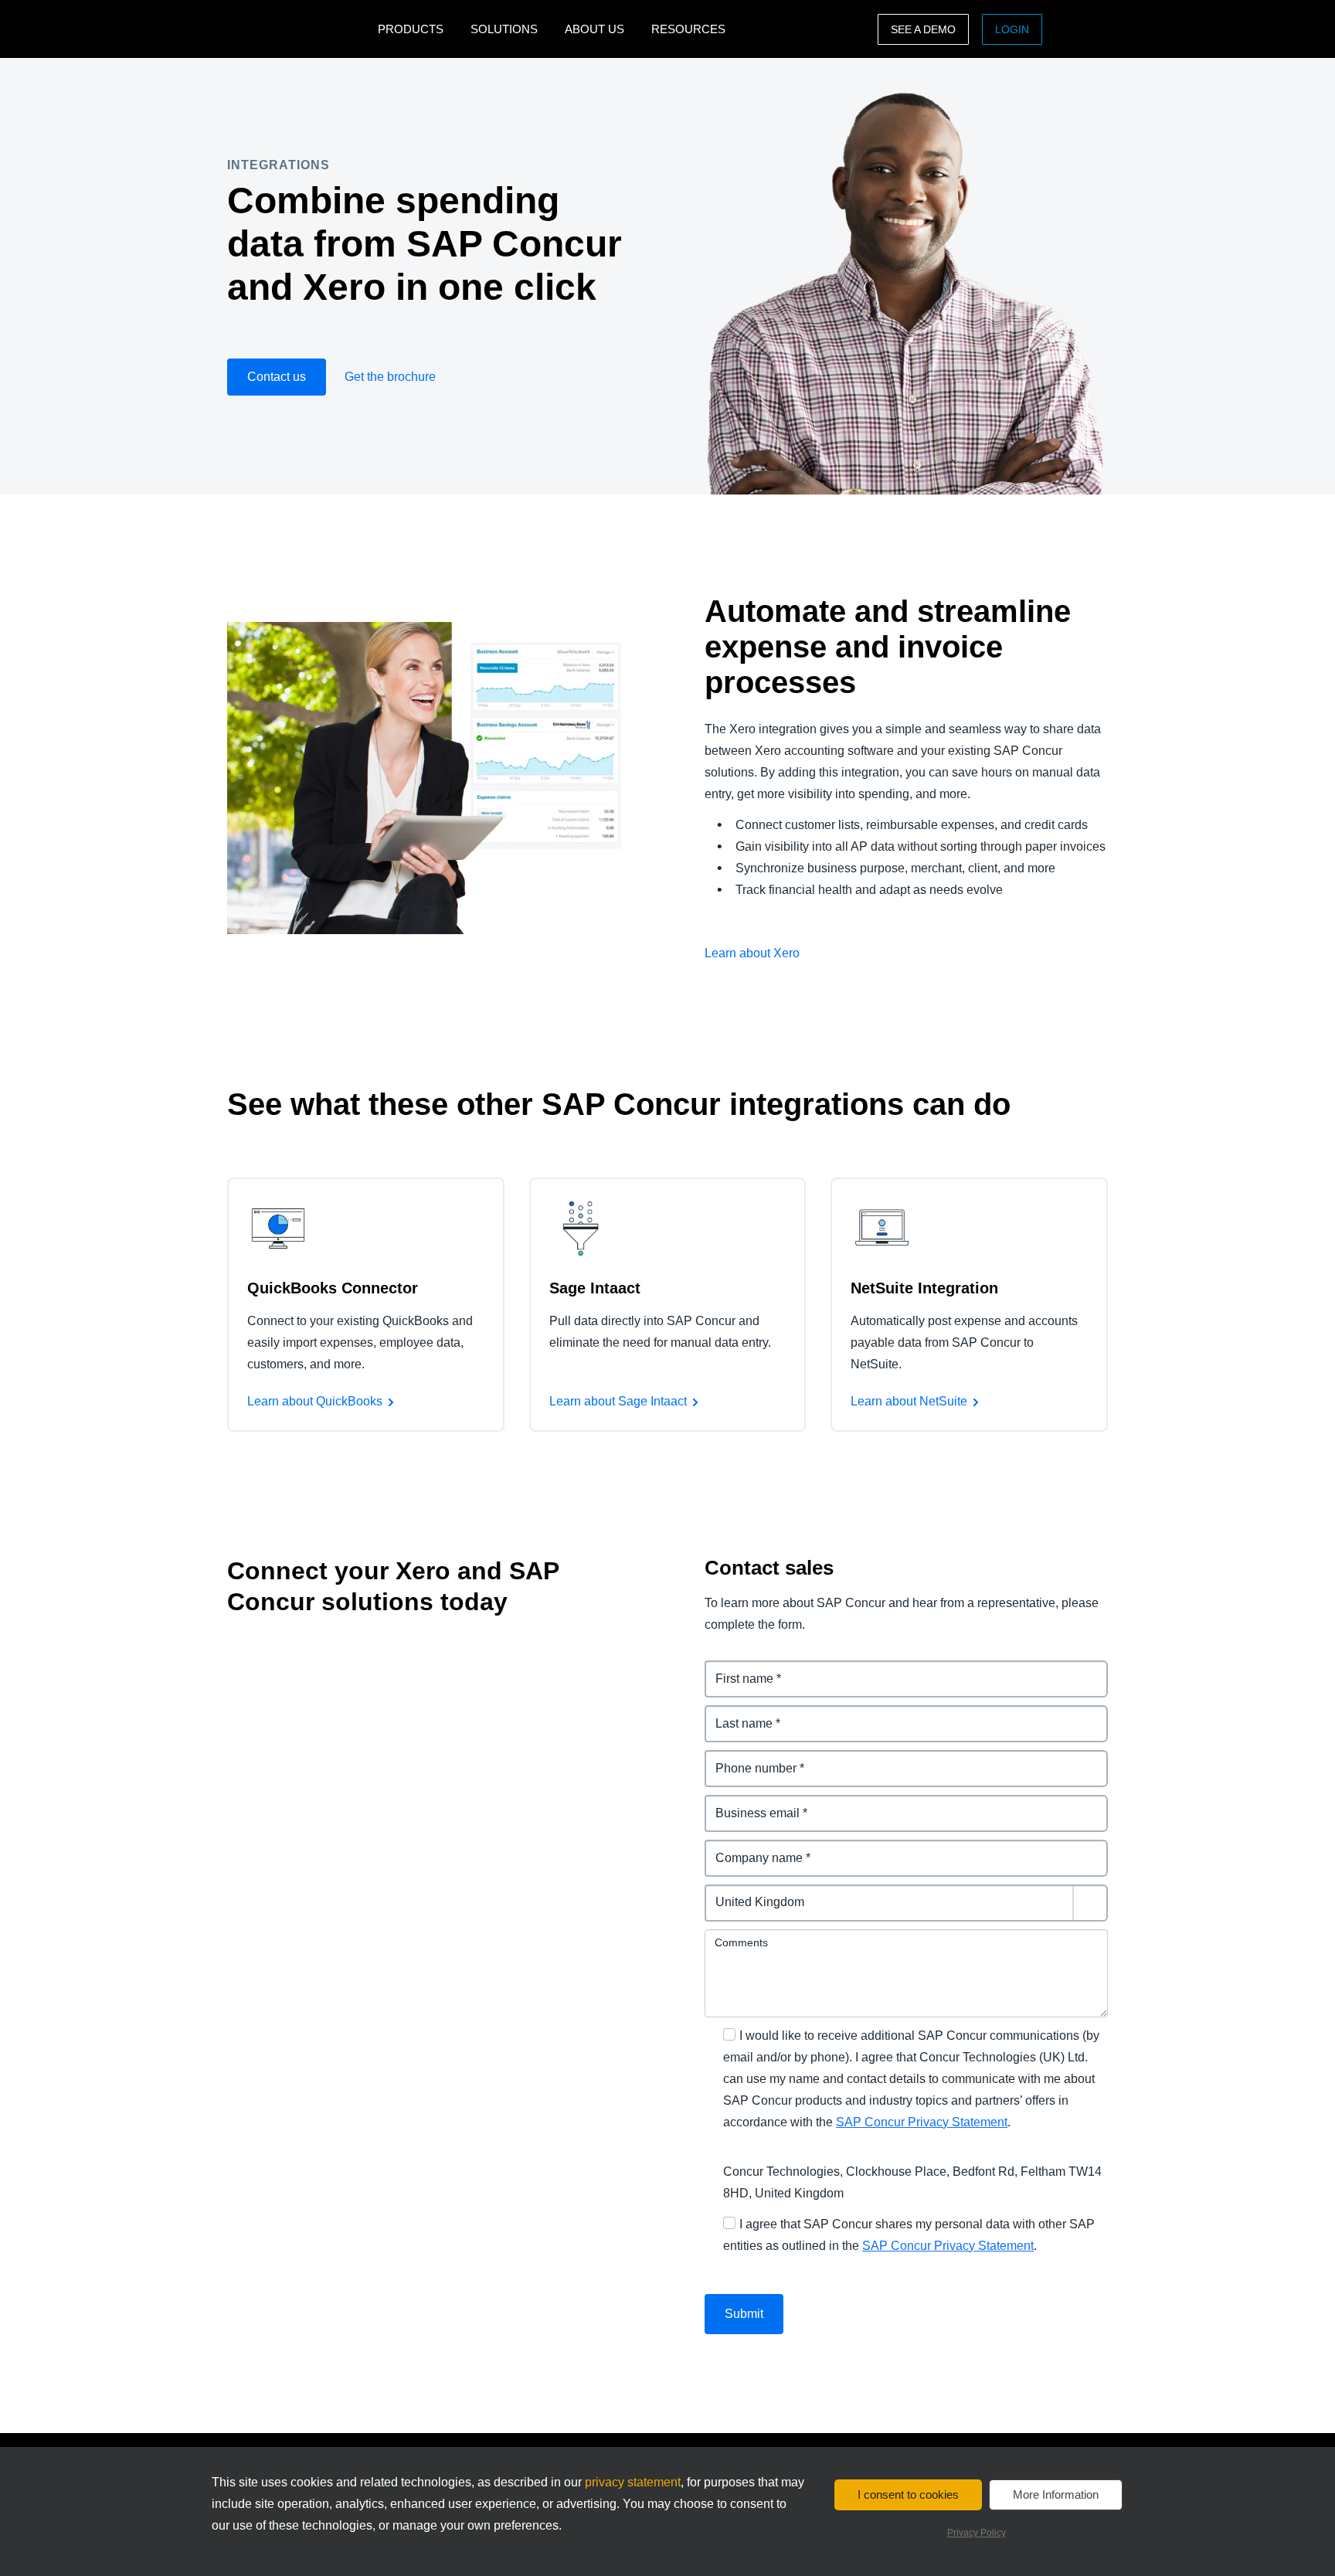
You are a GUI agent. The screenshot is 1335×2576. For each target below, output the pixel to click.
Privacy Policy (977, 2533)
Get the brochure (390, 377)
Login (1012, 29)
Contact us (277, 377)
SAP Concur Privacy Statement (922, 2122)
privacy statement (633, 2482)
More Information (1056, 2494)
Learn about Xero (752, 953)
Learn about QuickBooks (315, 1401)
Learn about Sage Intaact (618, 1401)
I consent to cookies (908, 2494)
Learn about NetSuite (909, 1401)
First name (735, 1669)
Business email (749, 1804)
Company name (751, 1849)
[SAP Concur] (299, 29)
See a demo (923, 29)
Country (729, 1893)
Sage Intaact (595, 1288)
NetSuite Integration (924, 1288)
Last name (735, 1714)
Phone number (748, 1759)
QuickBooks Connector (334, 1288)
